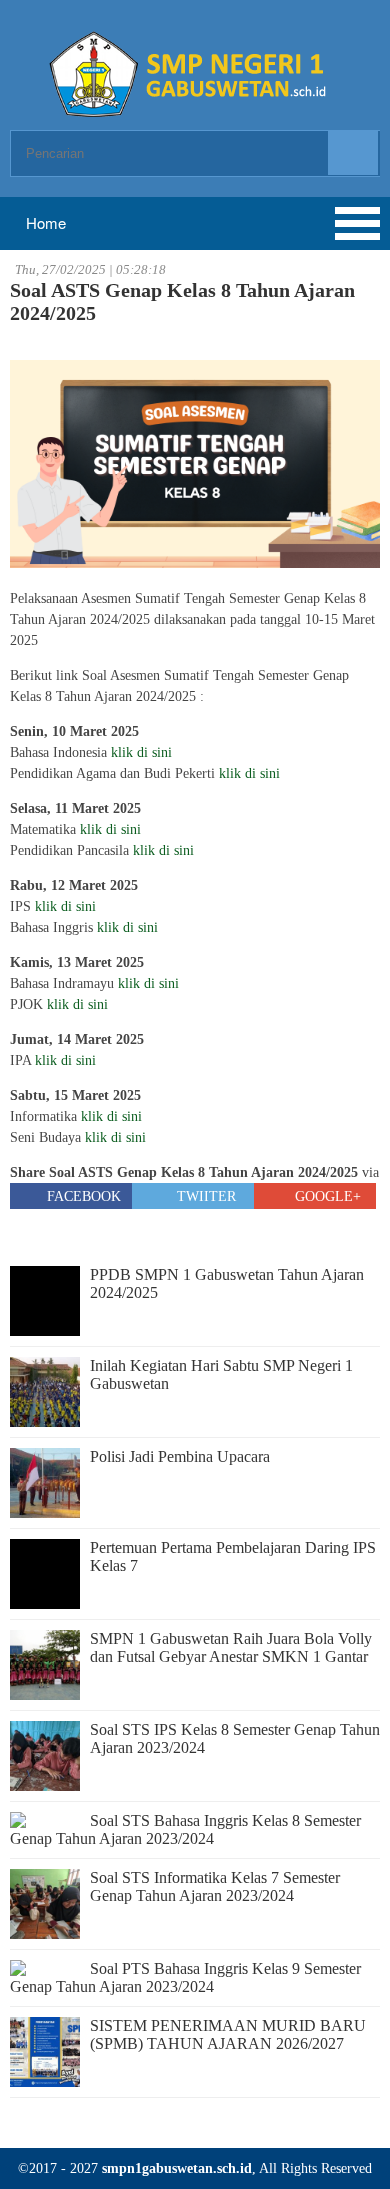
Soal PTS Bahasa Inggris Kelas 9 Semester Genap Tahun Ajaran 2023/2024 (185, 1977)
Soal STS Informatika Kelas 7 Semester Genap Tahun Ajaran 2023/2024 (215, 1886)
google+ (326, 1196)
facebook (82, 1196)
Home (44, 222)
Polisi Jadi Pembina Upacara (180, 1456)
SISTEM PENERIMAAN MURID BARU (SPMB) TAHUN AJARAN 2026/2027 (228, 2034)
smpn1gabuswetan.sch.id (177, 2168)
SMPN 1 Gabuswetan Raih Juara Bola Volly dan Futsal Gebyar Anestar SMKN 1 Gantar (231, 1647)
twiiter (204, 1196)
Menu (90, 223)
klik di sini (141, 752)
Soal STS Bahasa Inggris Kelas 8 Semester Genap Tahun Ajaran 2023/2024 (185, 1829)
